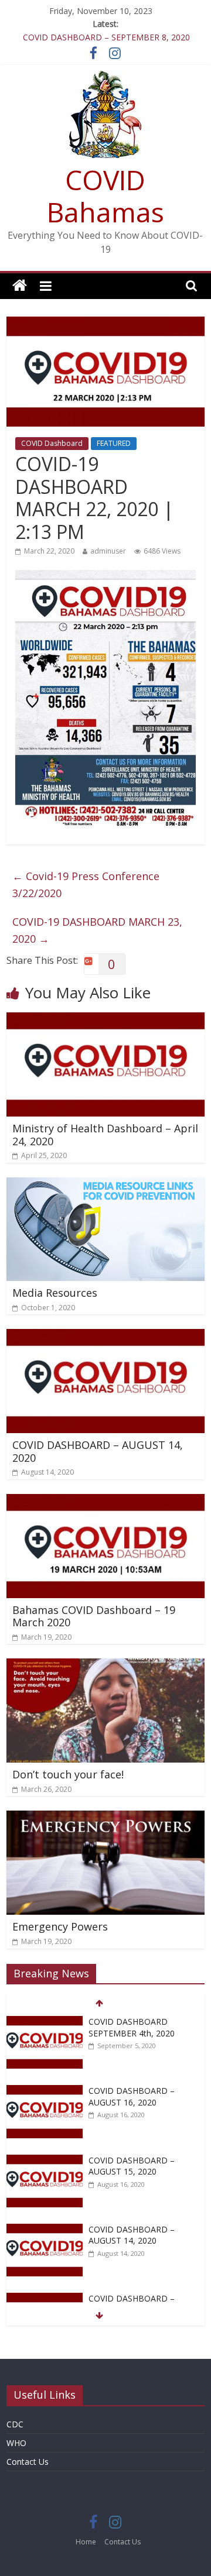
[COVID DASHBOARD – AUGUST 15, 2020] (45, 2161)
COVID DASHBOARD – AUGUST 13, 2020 (132, 2304)
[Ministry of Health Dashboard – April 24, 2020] (105, 1019)
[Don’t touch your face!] (105, 1665)
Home (86, 2542)
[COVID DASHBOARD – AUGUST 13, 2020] (45, 2299)
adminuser (108, 551)
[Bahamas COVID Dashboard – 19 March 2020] (105, 1501)
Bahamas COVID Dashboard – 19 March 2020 (94, 1616)
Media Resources (55, 1293)
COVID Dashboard (52, 443)
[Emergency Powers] (105, 1818)
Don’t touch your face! (68, 1774)
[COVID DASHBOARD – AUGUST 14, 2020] (105, 1336)
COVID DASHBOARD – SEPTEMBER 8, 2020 (106, 37)
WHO (16, 2443)
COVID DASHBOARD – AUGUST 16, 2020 (132, 2096)
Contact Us (28, 2462)
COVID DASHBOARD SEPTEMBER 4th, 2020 (132, 2027)
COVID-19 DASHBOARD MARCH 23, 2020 (97, 930)
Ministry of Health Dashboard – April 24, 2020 (105, 1135)
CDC (15, 2424)
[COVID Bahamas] (20, 286)
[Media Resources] (105, 1184)
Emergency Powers (60, 1926)
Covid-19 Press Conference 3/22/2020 (86, 885)
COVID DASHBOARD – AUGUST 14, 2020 (98, 1451)
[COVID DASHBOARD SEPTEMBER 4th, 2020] (45, 2022)
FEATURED (114, 443)
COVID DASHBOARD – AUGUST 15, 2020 (132, 2166)
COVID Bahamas (105, 196)
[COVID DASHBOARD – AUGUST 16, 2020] (45, 2091)
